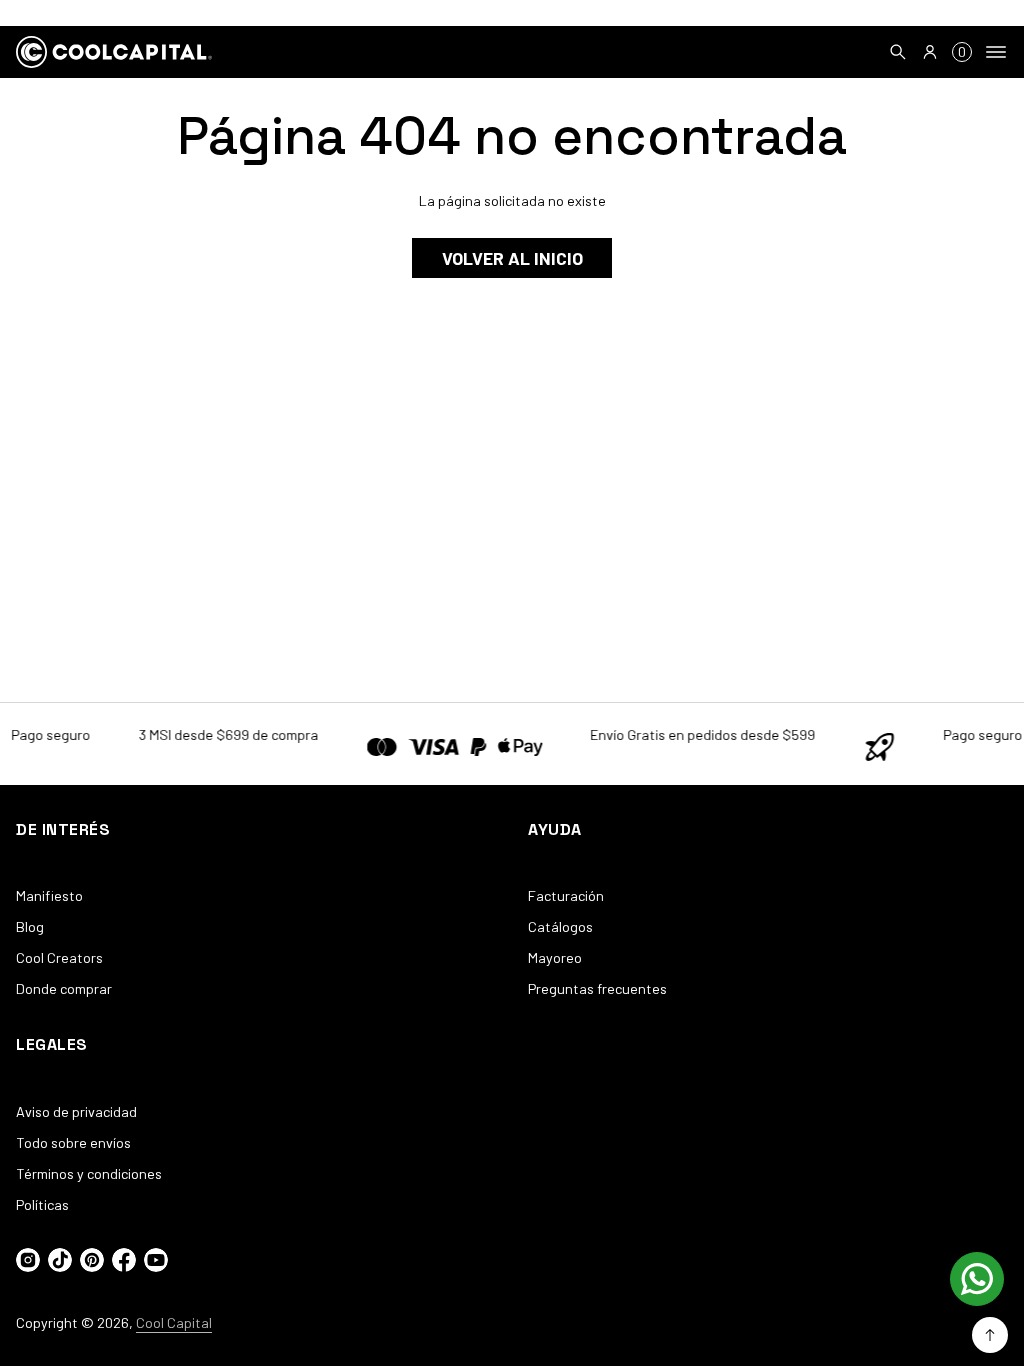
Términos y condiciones (89, 1173)
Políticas (42, 1204)
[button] (898, 52)
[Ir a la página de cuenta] (930, 52)
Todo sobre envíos (73, 1142)
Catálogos (560, 926)
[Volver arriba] (990, 1335)
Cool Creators (59, 957)
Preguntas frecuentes (597, 988)
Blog (30, 926)
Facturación (566, 895)
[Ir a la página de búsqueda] (898, 52)
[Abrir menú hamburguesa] (996, 52)
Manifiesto (49, 895)
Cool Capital (174, 1322)
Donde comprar (64, 988)
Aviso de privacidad (76, 1111)
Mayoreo (555, 957)
